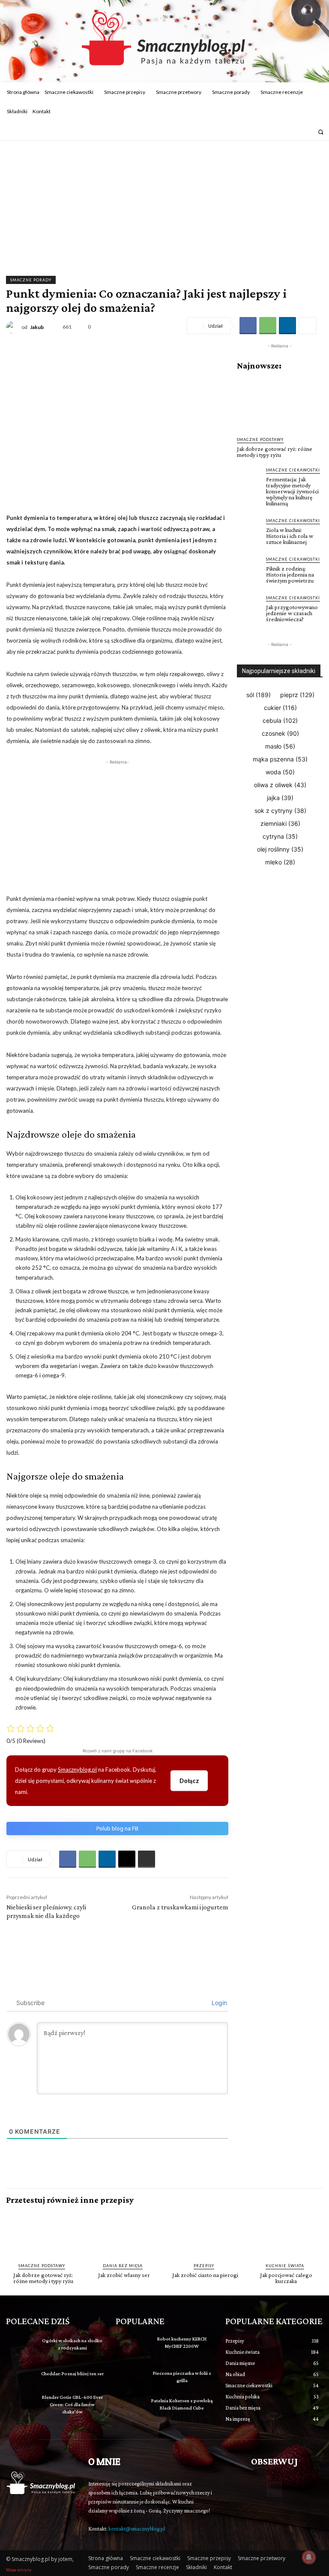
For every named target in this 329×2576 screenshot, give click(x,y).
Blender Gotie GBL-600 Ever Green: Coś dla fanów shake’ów (72, 2404)
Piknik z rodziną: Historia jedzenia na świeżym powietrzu (290, 574)
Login (218, 2003)
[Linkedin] (287, 326)
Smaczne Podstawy (260, 439)
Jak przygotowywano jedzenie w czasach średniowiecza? (292, 613)
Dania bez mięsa (123, 2266)
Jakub (37, 327)
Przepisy (204, 2266)
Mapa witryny (19, 2570)
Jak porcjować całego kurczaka (286, 2278)
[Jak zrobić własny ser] (124, 2234)
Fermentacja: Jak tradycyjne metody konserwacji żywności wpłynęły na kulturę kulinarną (292, 491)
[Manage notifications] (309, 2557)
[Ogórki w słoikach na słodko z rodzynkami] (21, 2346)
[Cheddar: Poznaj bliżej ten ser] (21, 2375)
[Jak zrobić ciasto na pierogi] (205, 2234)
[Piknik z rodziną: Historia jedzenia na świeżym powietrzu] (249, 568)
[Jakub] (14, 327)
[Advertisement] (164, 205)
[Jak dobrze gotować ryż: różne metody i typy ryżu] (280, 404)
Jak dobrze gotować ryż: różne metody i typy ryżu (275, 452)
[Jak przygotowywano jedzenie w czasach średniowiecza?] (249, 607)
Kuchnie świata (285, 2266)
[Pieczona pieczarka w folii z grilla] (130, 2378)
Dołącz (189, 1780)
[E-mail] (127, 1859)
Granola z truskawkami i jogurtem (180, 1907)
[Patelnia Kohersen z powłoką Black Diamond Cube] (130, 2407)
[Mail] (307, 132)
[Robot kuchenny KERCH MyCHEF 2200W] (130, 2346)
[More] (308, 326)
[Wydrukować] (147, 1859)
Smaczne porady (31, 280)
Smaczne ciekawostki (293, 470)
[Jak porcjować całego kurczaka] (286, 2234)
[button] (321, 132)
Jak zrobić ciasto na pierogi (205, 2275)
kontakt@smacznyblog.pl (137, 2529)
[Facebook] (295, 132)
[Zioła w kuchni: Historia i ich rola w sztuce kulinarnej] (249, 529)
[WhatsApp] (268, 326)
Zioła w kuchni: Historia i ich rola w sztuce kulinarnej (290, 536)
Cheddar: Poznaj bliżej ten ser (72, 2374)
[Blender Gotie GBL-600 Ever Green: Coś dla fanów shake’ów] (21, 2404)
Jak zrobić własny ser (124, 2275)
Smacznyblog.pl (77, 1770)
